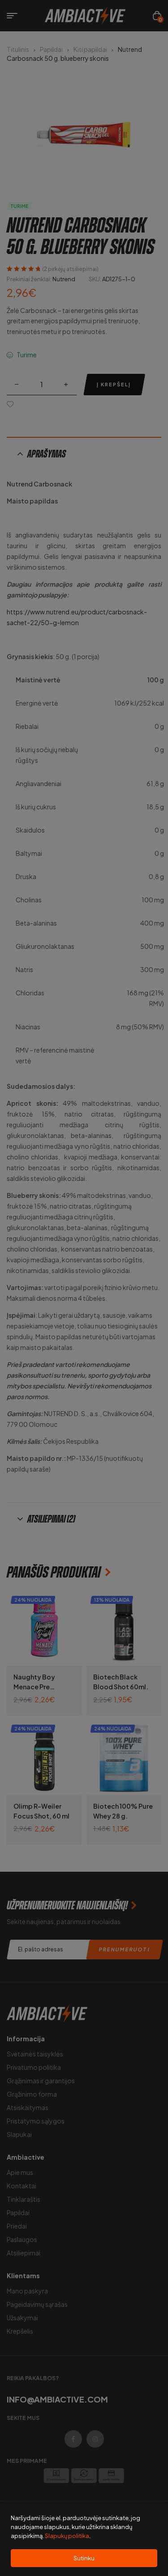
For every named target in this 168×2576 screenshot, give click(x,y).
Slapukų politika (67, 2536)
